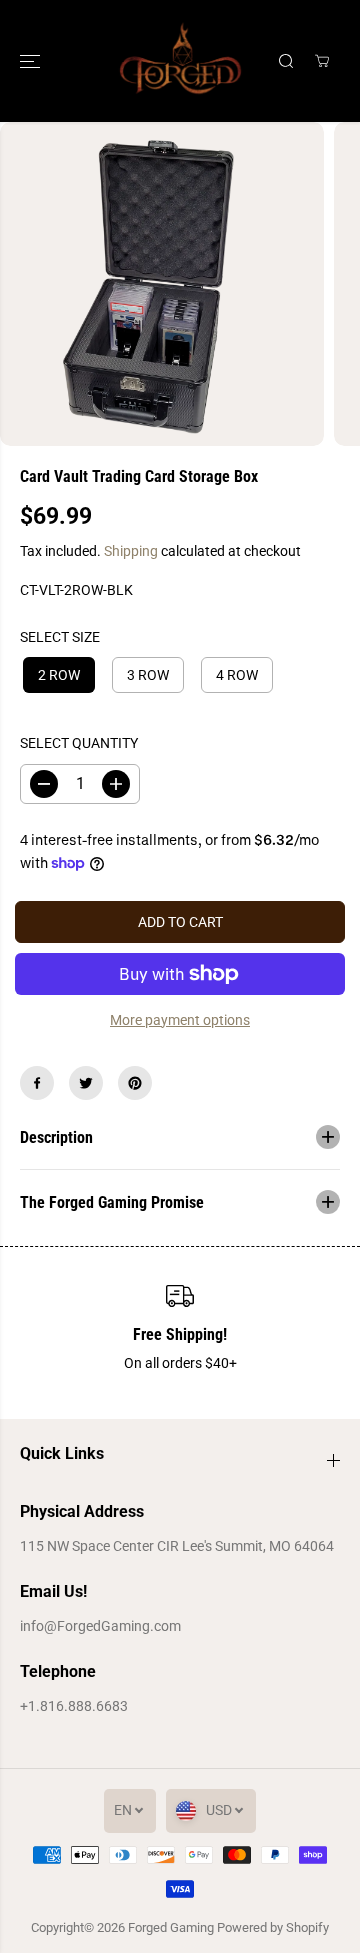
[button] (32, 61)
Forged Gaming (171, 1927)
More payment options (180, 1020)
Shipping (131, 551)
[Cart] (322, 61)
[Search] (286, 61)
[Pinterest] (135, 1083)
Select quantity (79, 743)
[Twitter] (86, 1083)
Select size (60, 637)
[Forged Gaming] (180, 61)
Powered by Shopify (273, 1927)
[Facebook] (37, 1083)
